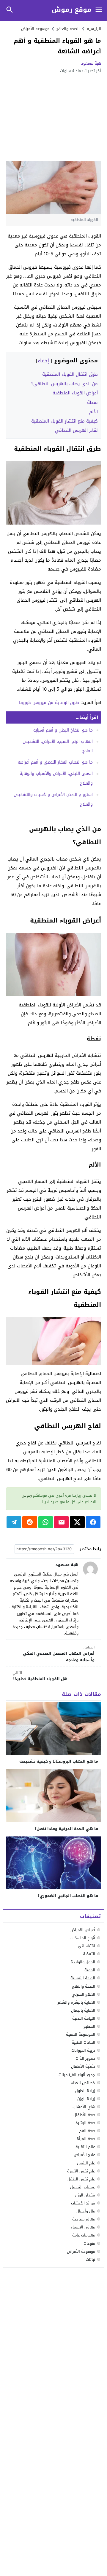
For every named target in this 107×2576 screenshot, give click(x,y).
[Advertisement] (53, 117)
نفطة (92, 402)
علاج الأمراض (84, 2155)
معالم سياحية (84, 2219)
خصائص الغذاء (83, 2083)
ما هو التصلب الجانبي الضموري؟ (68, 1896)
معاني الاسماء (83, 2227)
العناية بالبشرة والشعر (76, 2002)
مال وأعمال (86, 2211)
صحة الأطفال (84, 2115)
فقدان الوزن (85, 2195)
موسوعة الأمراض (35, 29)
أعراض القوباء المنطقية (75, 393)
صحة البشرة (85, 2123)
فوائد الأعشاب (83, 2203)
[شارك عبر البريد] (61, 1522)
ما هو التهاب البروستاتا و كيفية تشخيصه (59, 1761)
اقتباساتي (86, 1946)
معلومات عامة (84, 2235)
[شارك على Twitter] (77, 1522)
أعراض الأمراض (83, 1930)
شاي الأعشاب (84, 2107)
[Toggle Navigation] (99, 10)
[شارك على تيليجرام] (14, 1522)
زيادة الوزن (86, 2099)
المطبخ (89, 2026)
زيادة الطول (85, 2091)
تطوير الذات (85, 2058)
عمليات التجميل (83, 2187)
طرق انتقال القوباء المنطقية (70, 374)
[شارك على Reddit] (30, 1522)
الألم (93, 412)
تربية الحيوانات (83, 2050)
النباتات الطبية (83, 2042)
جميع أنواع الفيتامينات (77, 2075)
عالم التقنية (85, 2147)
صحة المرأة (86, 2139)
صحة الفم (87, 2131)
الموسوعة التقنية (81, 2034)
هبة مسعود (91, 63)
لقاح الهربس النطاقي (76, 430)
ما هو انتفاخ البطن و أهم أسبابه (63, 730)
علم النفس (86, 2163)
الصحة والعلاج (84, 1986)
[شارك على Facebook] (93, 1522)
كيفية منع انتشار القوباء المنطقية (64, 421)
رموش (27, 1495)
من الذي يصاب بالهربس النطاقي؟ (64, 384)
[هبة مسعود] (90, 1569)
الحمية (90, 1970)
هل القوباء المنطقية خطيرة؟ (40, 1676)
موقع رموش (72, 10)
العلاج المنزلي (83, 1994)
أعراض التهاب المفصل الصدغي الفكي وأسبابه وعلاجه (59, 1654)
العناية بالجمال (83, 2010)
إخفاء (43, 361)
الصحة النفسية (83, 1978)
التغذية (89, 1954)
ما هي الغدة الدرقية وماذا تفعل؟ (66, 1829)
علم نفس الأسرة (81, 2171)
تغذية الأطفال (83, 2066)
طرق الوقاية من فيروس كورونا (49, 702)
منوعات (89, 2243)
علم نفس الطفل (81, 2179)
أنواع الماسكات (83, 1938)
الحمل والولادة (83, 1962)
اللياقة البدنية (84, 2018)
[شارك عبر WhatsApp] (46, 1522)
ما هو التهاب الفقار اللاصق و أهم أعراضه (55, 762)
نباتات (91, 2259)
